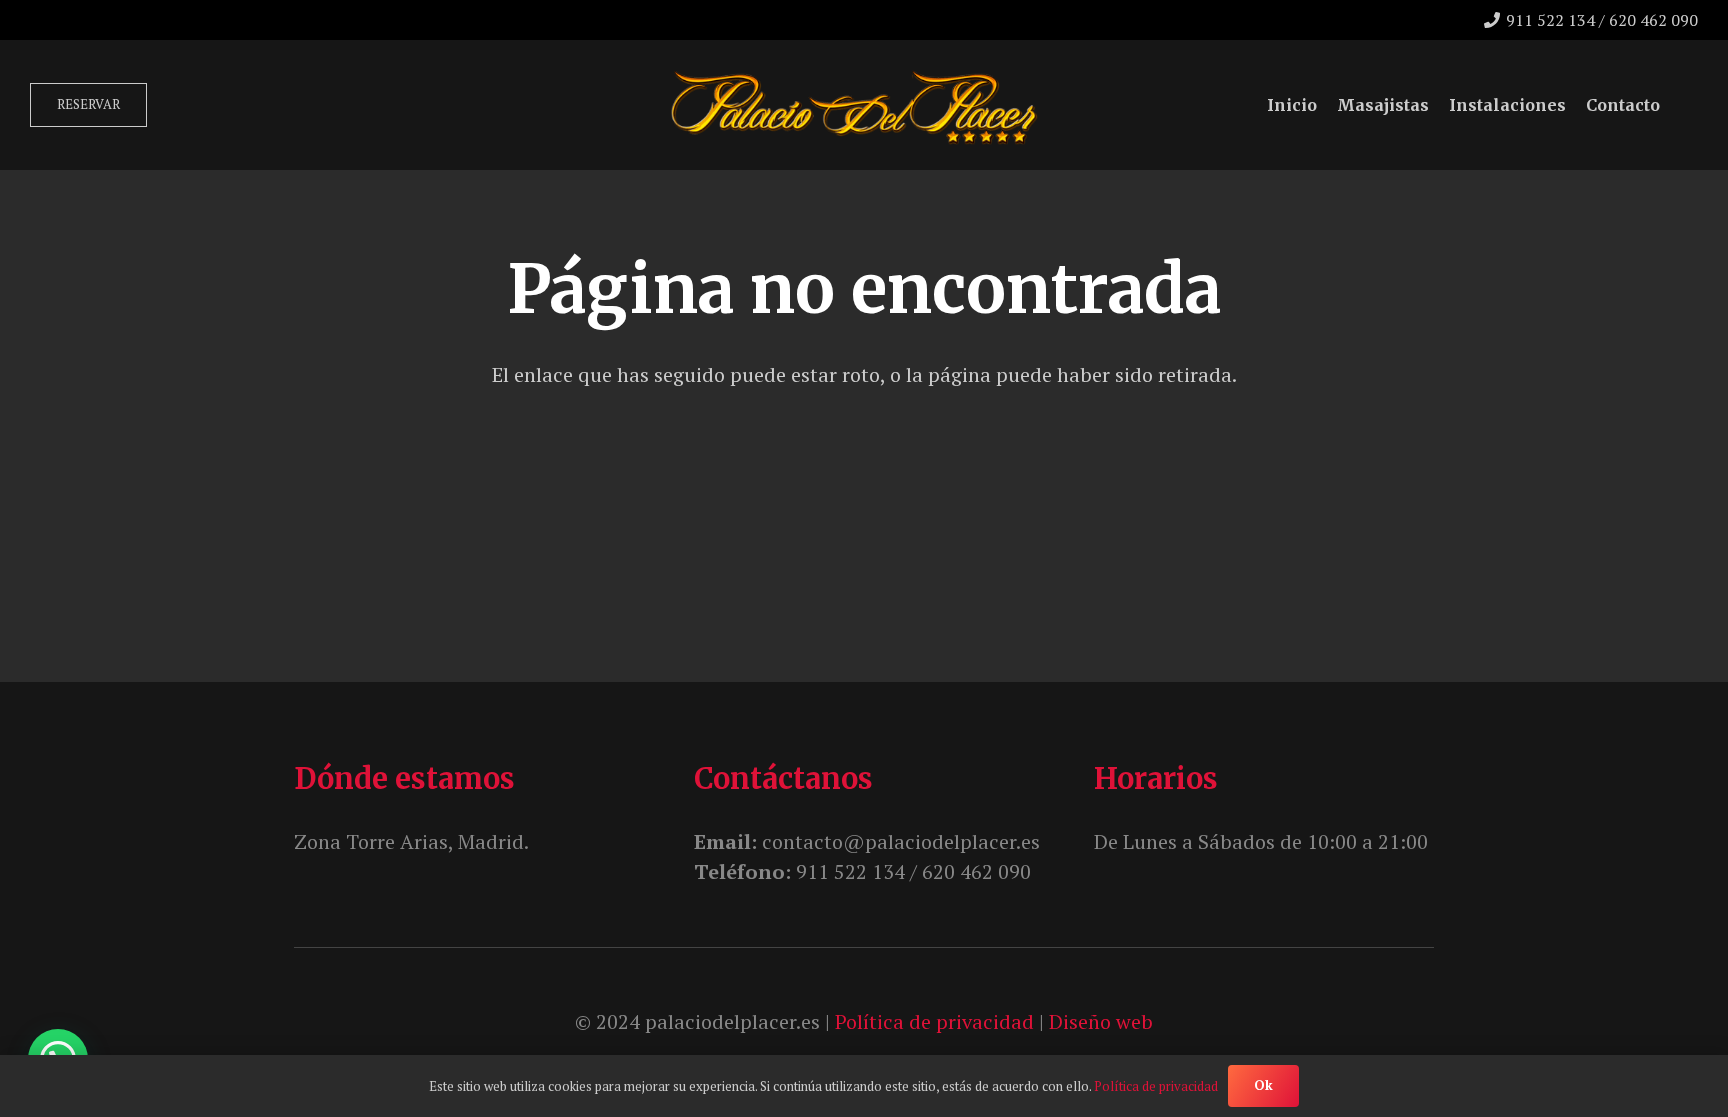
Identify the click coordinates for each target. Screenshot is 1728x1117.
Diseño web (1101, 1021)
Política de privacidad (934, 1021)
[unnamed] (853, 105)
